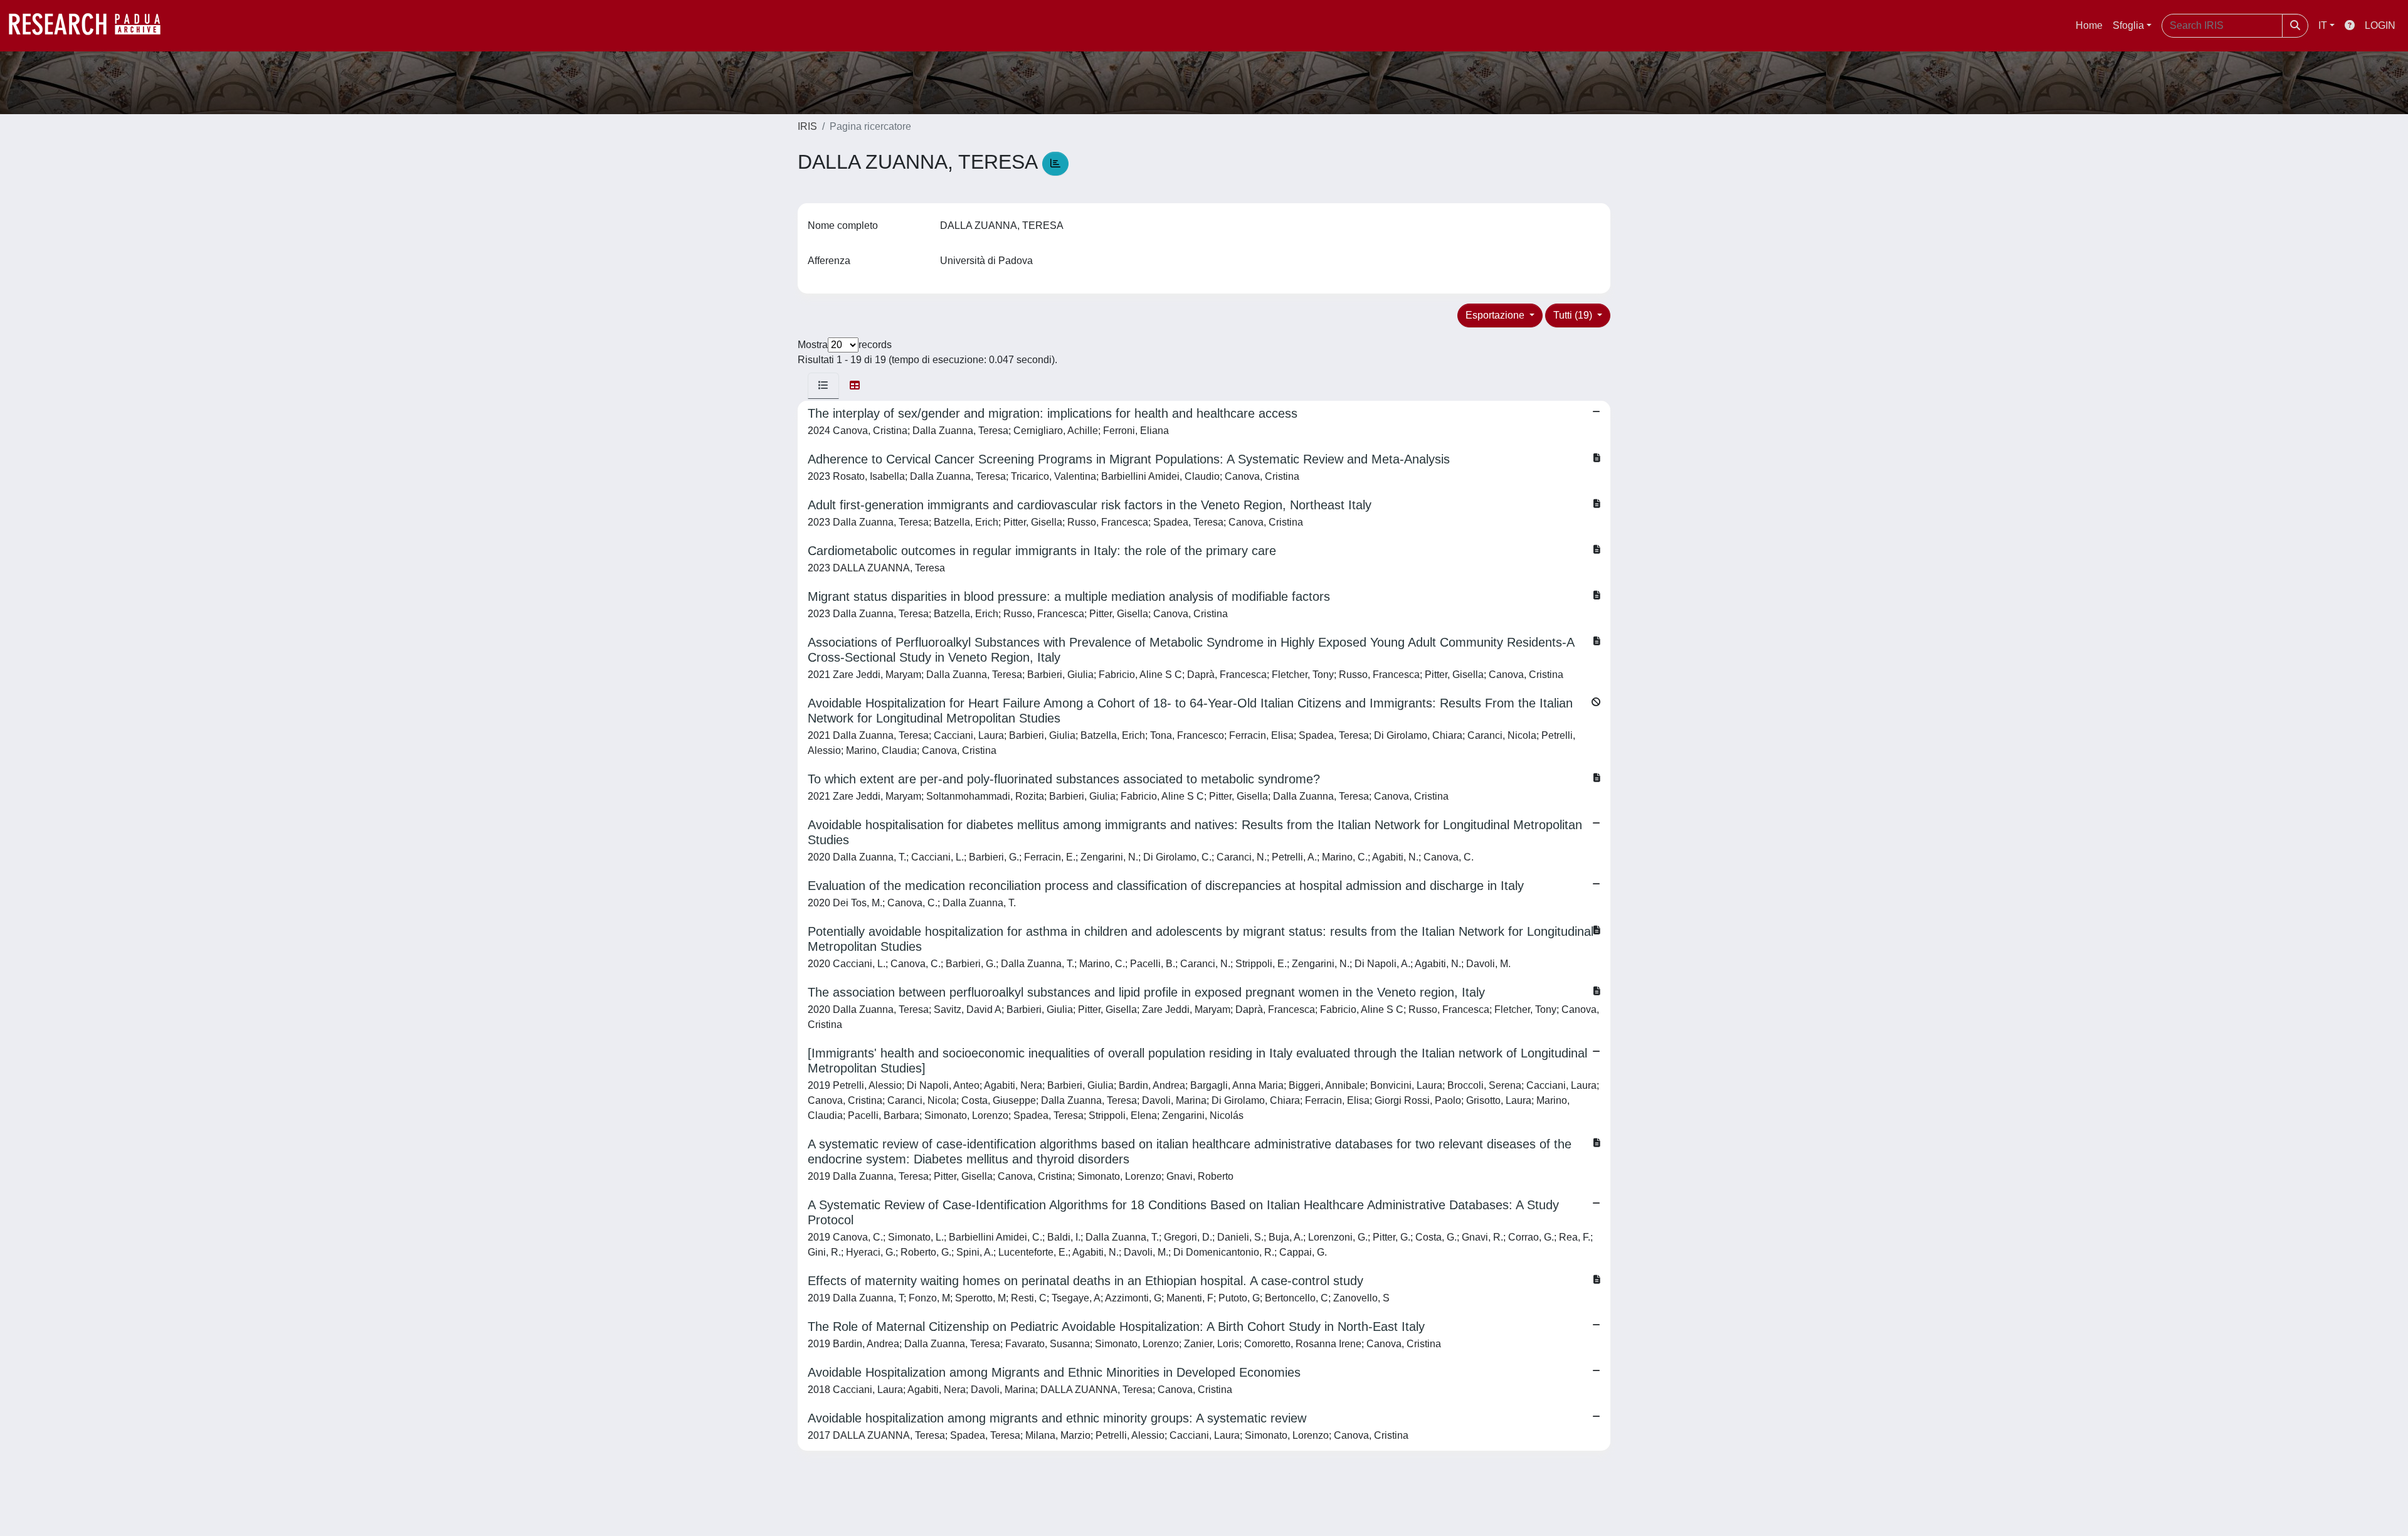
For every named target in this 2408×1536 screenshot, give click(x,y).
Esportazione (1496, 315)
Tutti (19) (1574, 315)
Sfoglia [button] (2128, 25)
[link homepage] (91, 26)
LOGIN (2380, 25)
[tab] (823, 386)
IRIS (807, 126)
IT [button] (2323, 25)
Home (2089, 25)
